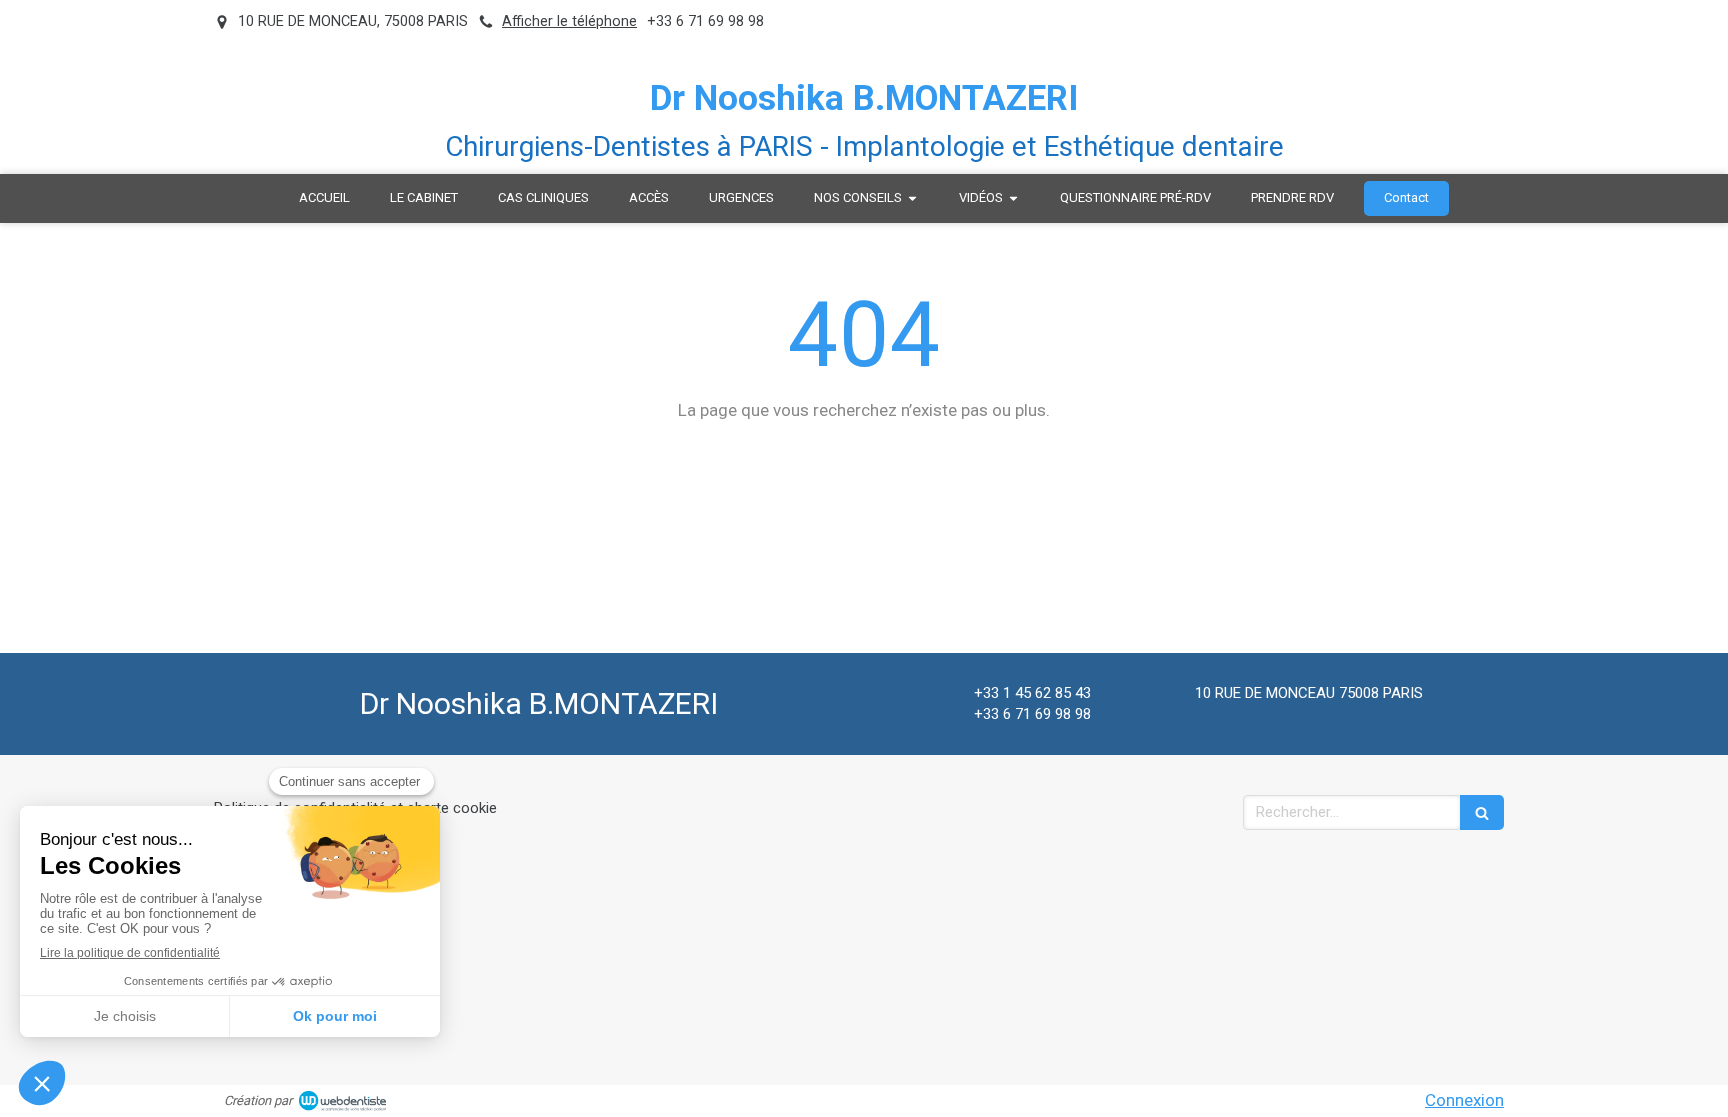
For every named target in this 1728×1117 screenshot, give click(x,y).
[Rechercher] (1482, 812)
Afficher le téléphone (569, 21)
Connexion (1464, 1100)
